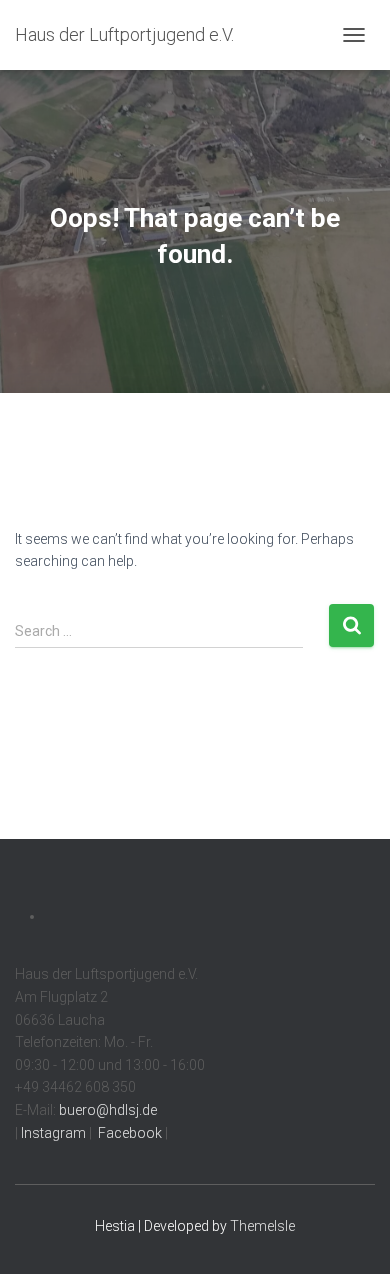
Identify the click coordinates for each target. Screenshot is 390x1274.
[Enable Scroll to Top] (350, 1234)
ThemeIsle (262, 1226)
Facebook (128, 1133)
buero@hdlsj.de (108, 1110)
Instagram (52, 1133)
